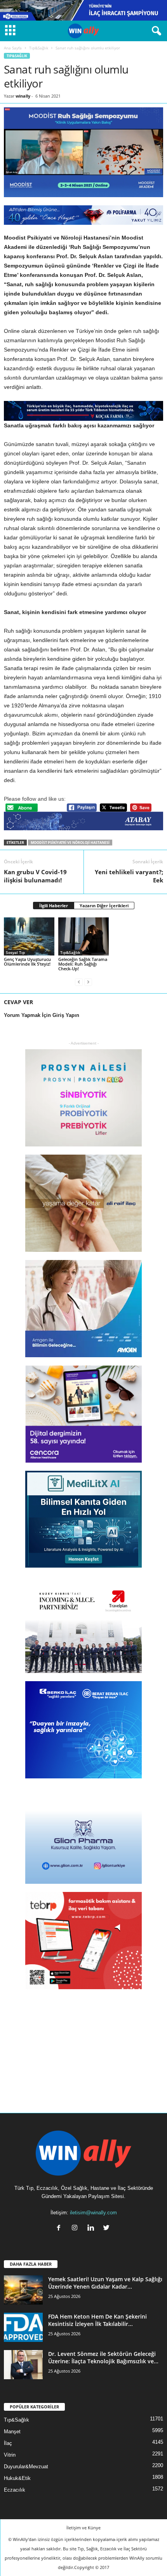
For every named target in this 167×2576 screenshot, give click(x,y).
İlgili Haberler (54, 906)
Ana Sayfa (13, 48)
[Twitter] (107, 2229)
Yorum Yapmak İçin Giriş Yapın (42, 1015)
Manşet (12, 2432)
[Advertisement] (83, 2046)
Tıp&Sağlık (39, 48)
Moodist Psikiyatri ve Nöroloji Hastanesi (70, 843)
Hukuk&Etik (17, 2478)
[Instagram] (76, 2229)
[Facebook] (60, 2229)
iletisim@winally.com (93, 2213)
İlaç (8, 2443)
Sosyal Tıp (15, 952)
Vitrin (10, 2455)
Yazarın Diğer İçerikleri (104, 906)
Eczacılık (15, 2490)
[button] (155, 31)
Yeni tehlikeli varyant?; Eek (129, 876)
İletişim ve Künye (83, 2528)
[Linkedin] (92, 2229)
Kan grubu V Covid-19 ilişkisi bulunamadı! (35, 876)
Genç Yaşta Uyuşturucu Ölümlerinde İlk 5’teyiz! (27, 962)
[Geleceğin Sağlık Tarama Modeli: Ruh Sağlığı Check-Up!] (83, 936)
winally (23, 96)
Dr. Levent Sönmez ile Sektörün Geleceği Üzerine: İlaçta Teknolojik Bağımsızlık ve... (103, 2357)
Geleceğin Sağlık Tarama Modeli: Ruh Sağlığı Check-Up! (83, 964)
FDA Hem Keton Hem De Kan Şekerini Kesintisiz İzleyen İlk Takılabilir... (97, 2320)
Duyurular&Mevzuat (26, 2467)
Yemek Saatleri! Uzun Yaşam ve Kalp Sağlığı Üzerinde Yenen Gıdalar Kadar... (105, 2283)
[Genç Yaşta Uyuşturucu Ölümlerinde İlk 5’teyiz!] (29, 936)
